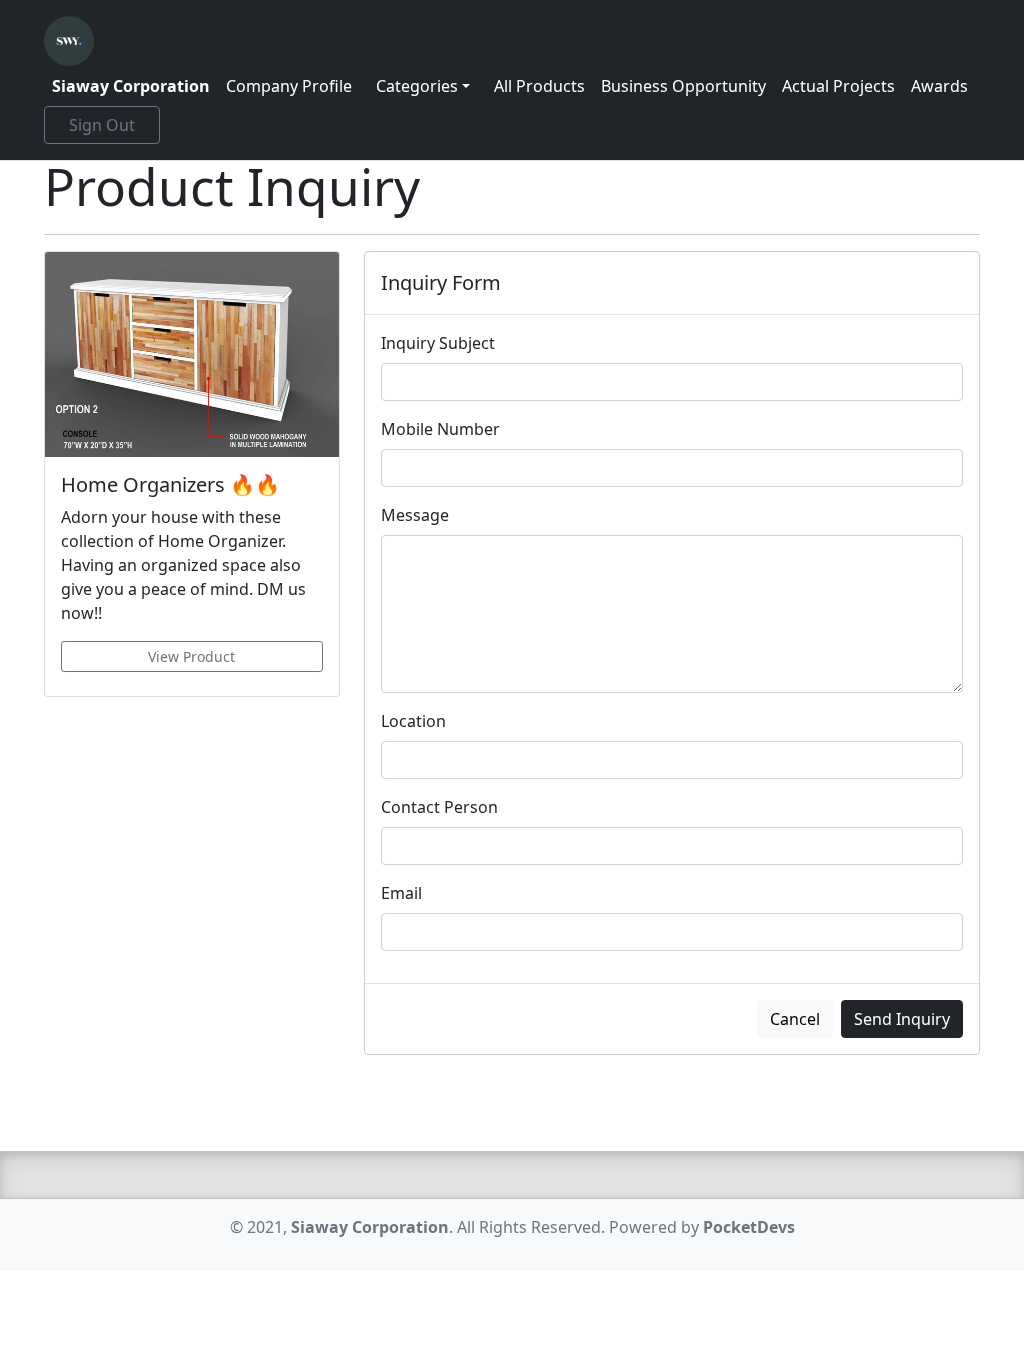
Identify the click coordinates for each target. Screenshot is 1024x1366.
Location (413, 721)
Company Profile (289, 86)
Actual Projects (838, 86)
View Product (191, 656)
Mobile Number (440, 429)
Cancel (795, 1019)
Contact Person (439, 807)
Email (401, 893)
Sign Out (102, 125)
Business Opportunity (683, 86)
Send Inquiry (902, 1019)
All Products (539, 86)
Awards (939, 86)
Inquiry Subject (438, 343)
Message (415, 515)
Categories (417, 86)
